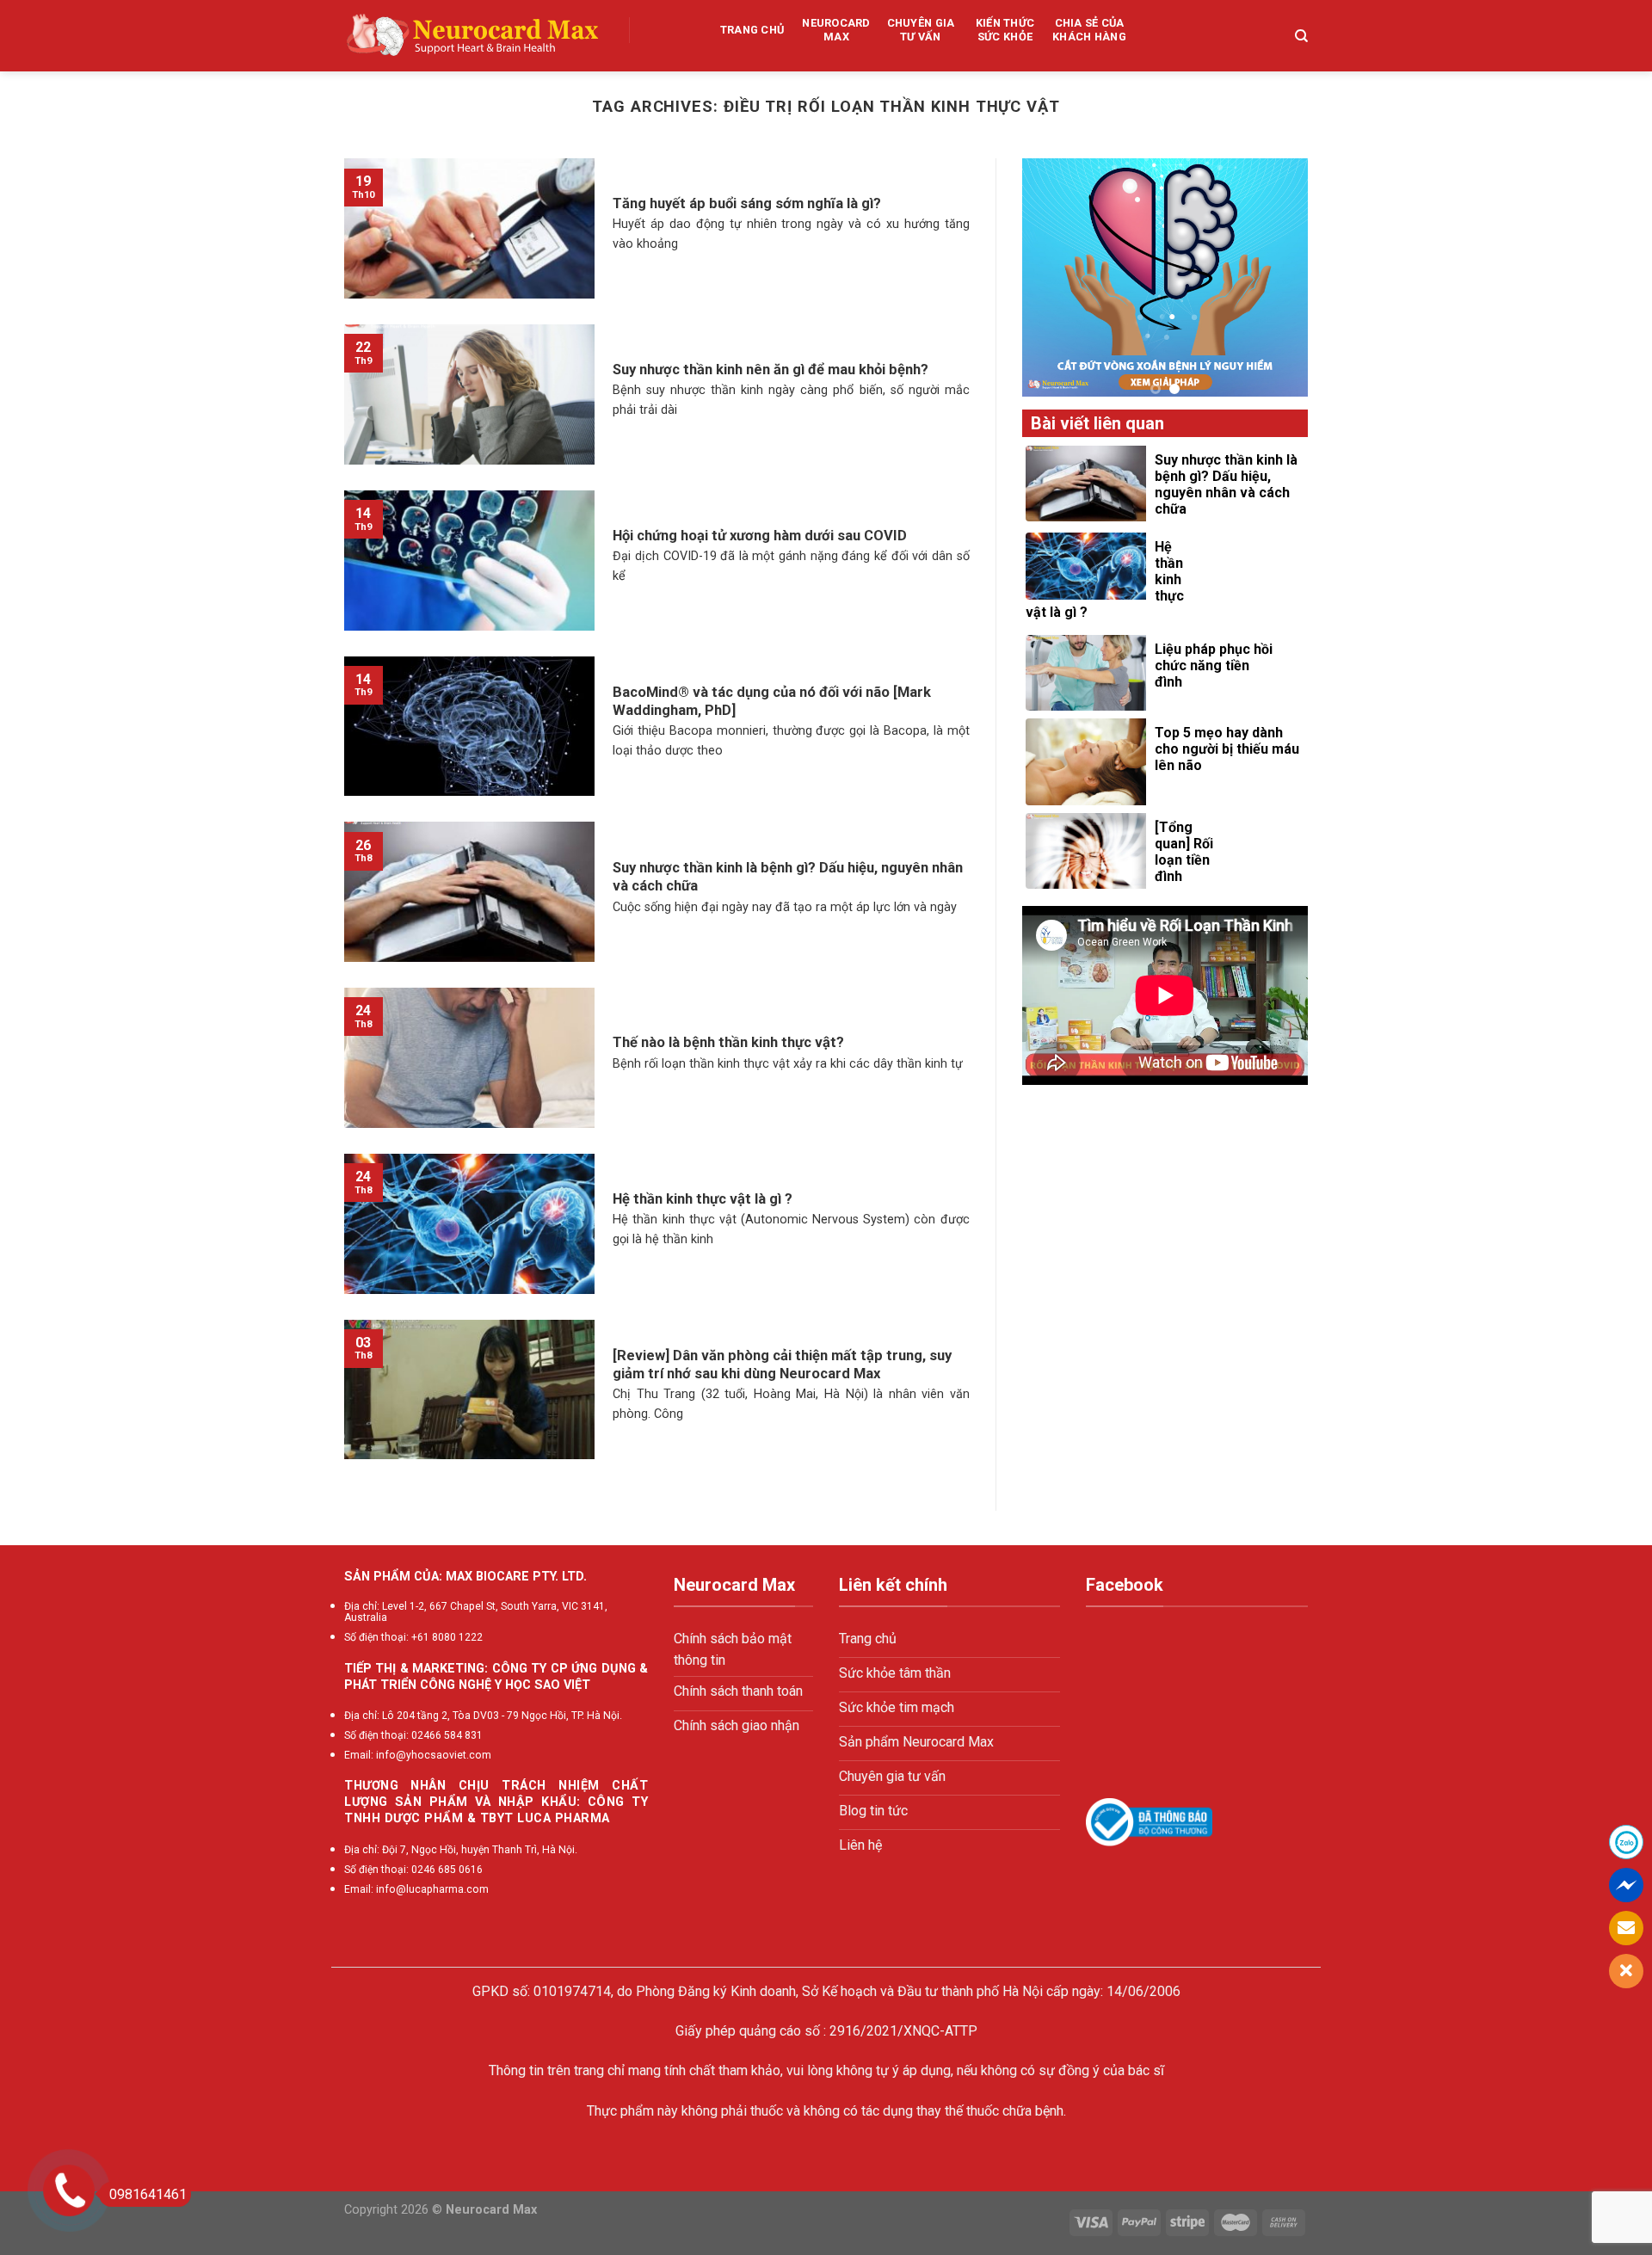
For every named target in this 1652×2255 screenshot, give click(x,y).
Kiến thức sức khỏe (1005, 30)
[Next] (1308, 277)
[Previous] (1022, 277)
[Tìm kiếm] (1301, 36)
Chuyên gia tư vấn (921, 30)
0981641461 (148, 2194)
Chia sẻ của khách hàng (1089, 30)
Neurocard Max (836, 30)
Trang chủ (752, 30)
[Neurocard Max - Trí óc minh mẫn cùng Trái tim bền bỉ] (474, 36)
